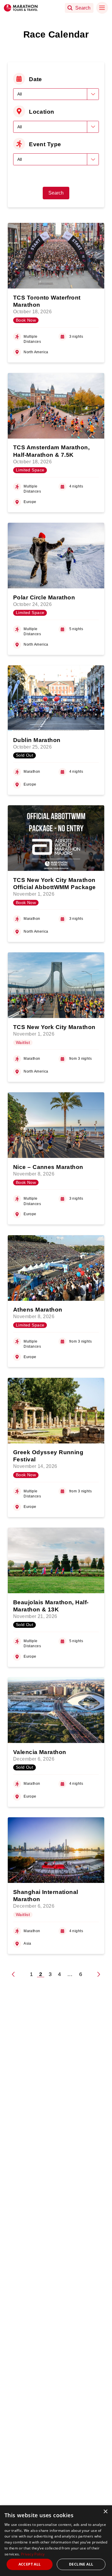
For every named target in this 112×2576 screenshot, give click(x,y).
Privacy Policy (33, 2554)
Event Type (45, 144)
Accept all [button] (30, 2564)
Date (36, 79)
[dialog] (56, 2541)
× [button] (105, 2512)
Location (42, 112)
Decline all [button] (81, 2564)
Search (56, 193)
